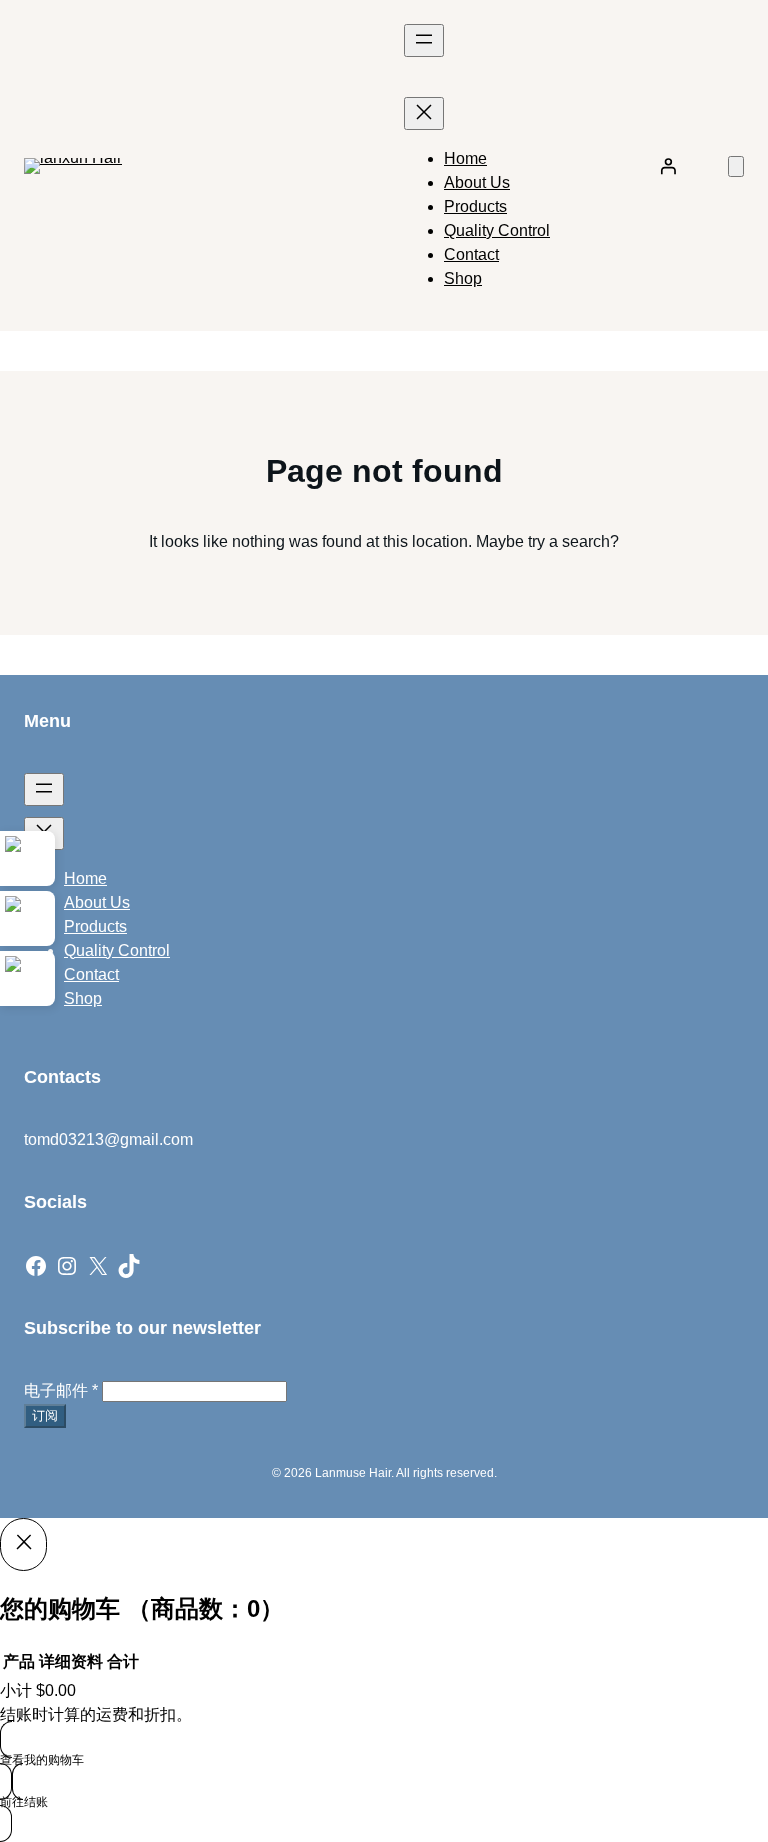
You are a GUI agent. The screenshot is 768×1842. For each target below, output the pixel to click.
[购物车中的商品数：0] (736, 166)
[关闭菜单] (424, 113)
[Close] (23, 1544)
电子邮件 (61, 1390)
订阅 (45, 1415)
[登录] (668, 166)
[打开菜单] (424, 40)
